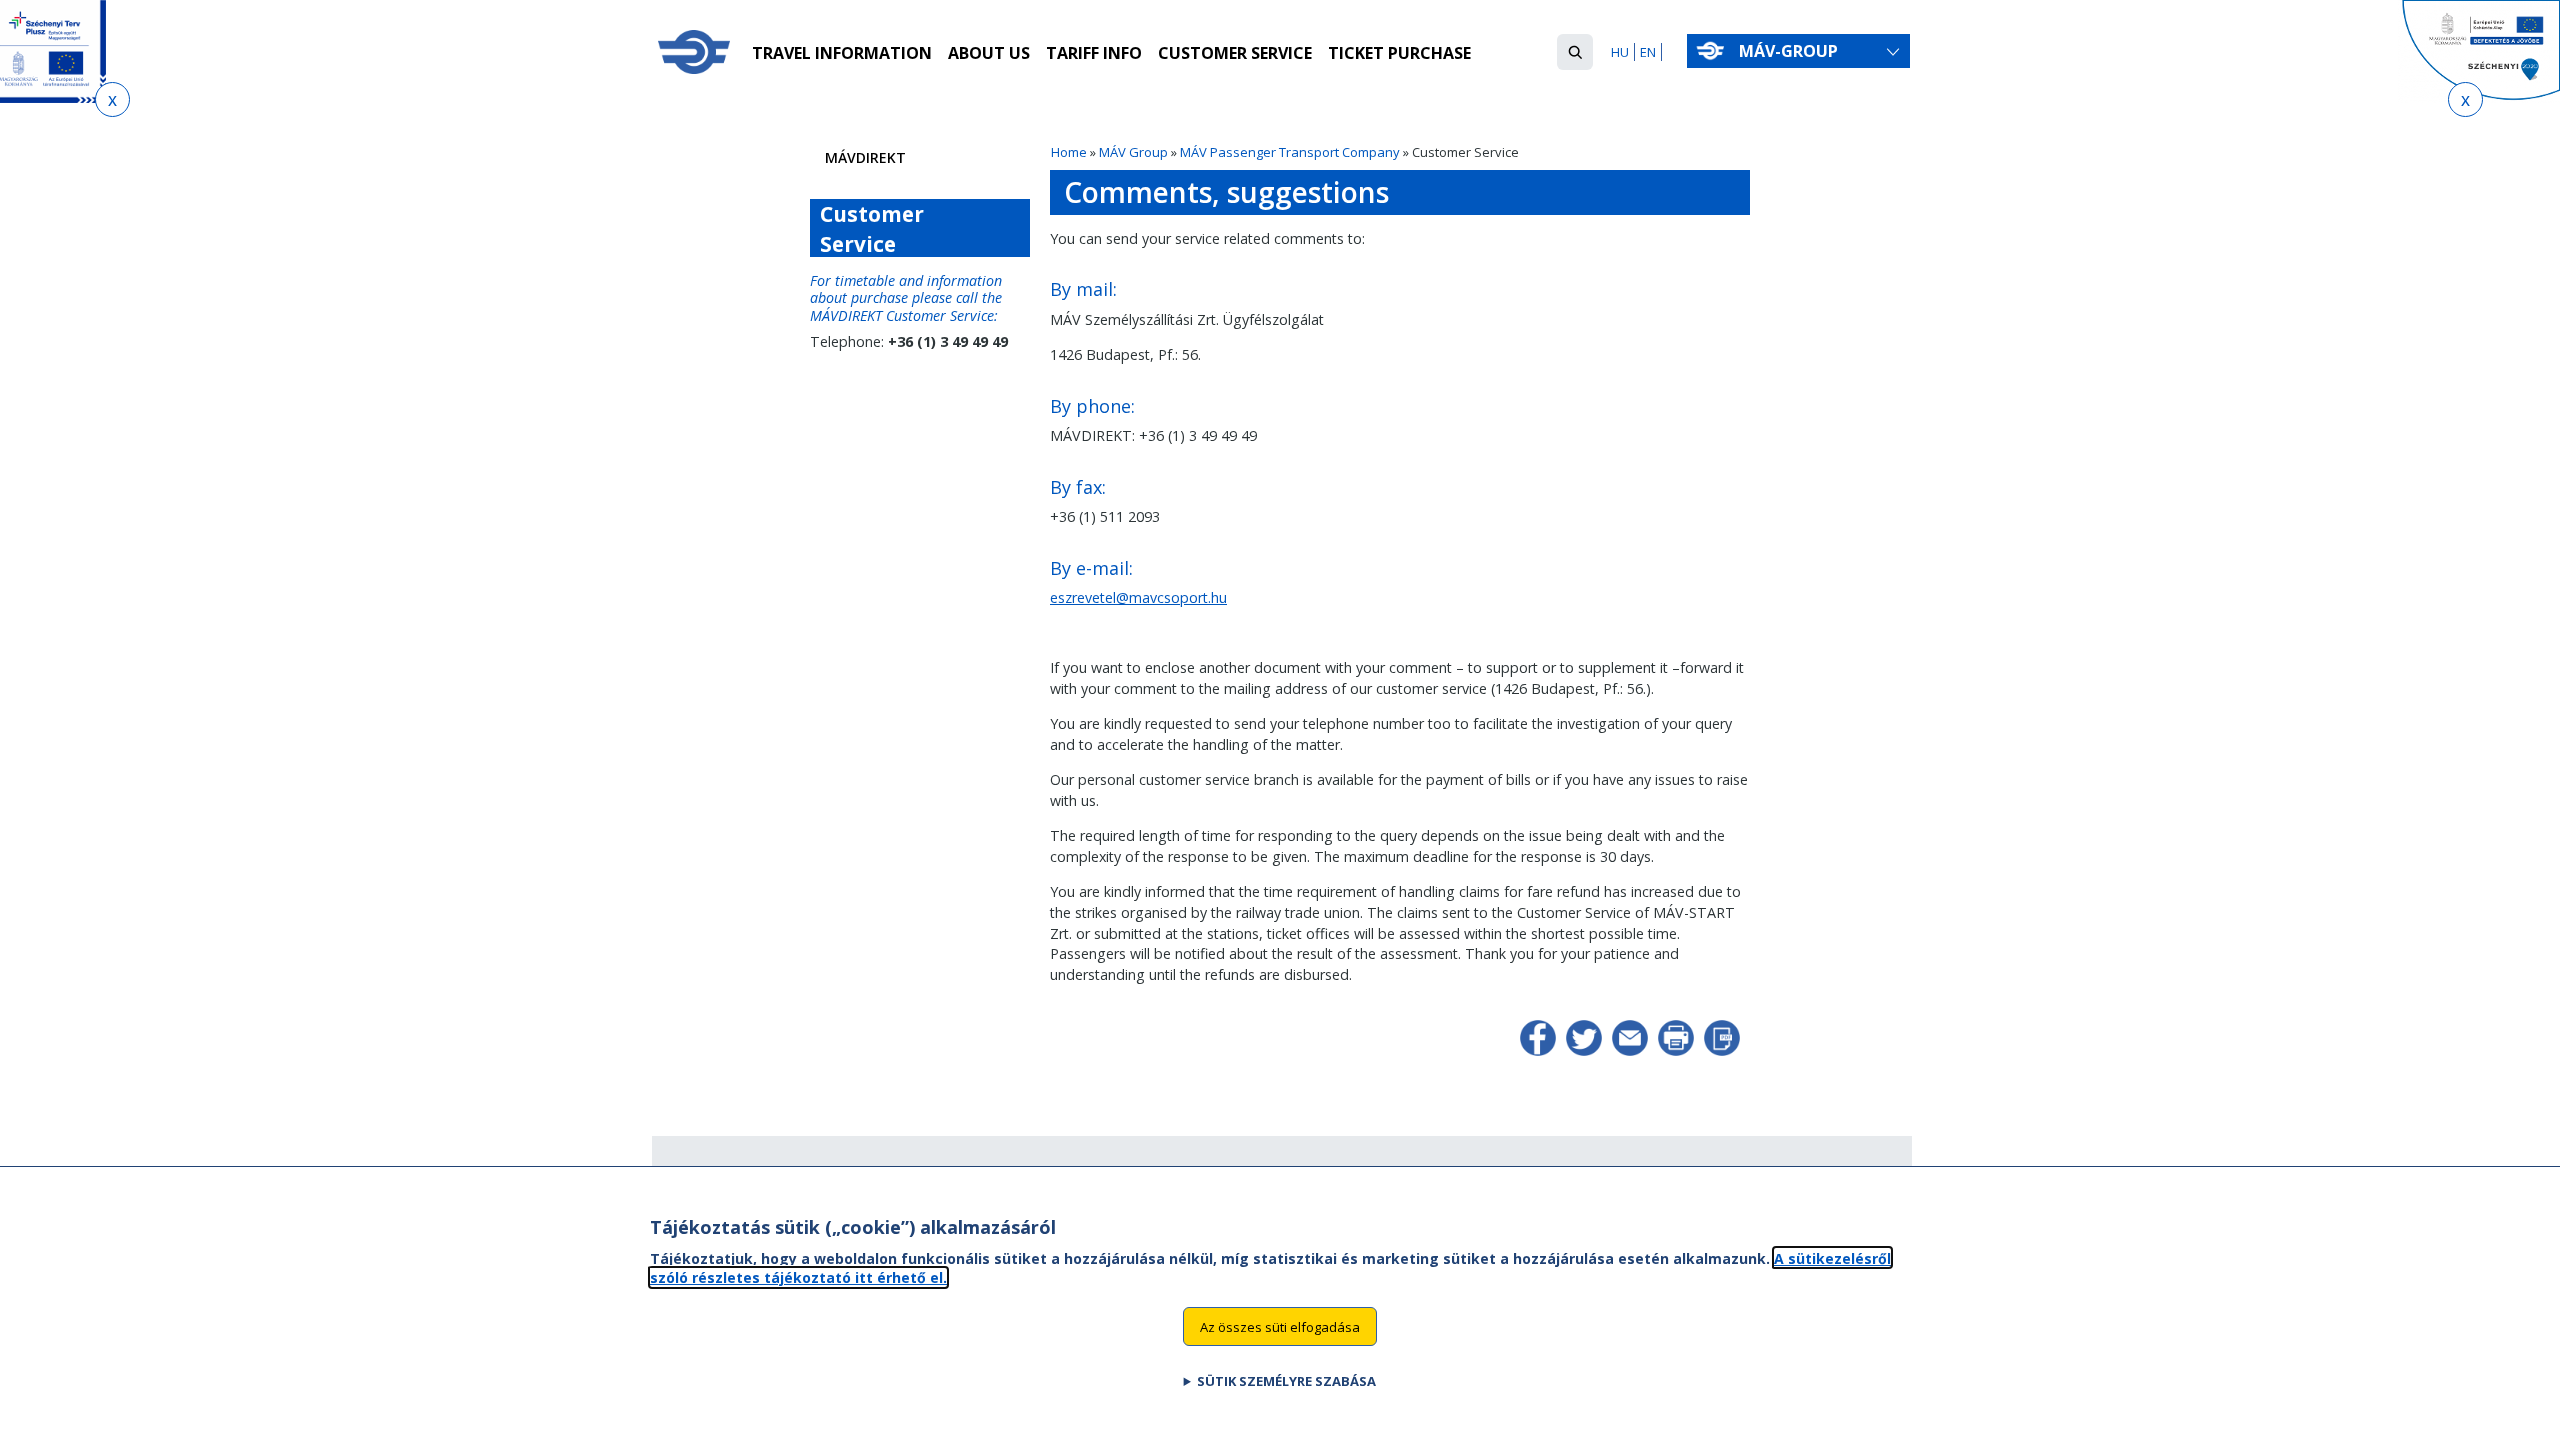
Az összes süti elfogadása (1280, 1326)
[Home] (694, 52)
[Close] (112, 99)
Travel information (842, 53)
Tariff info (1094, 53)
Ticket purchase (1399, 53)
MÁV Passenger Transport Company (1290, 152)
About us (989, 53)
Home (1069, 152)
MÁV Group (1133, 152)
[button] (1575, 52)
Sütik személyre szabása (1286, 1381)
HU (1620, 52)
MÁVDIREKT (865, 157)
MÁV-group (1788, 51)
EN (1648, 52)
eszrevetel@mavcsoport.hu (1138, 597)
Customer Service (1235, 53)
